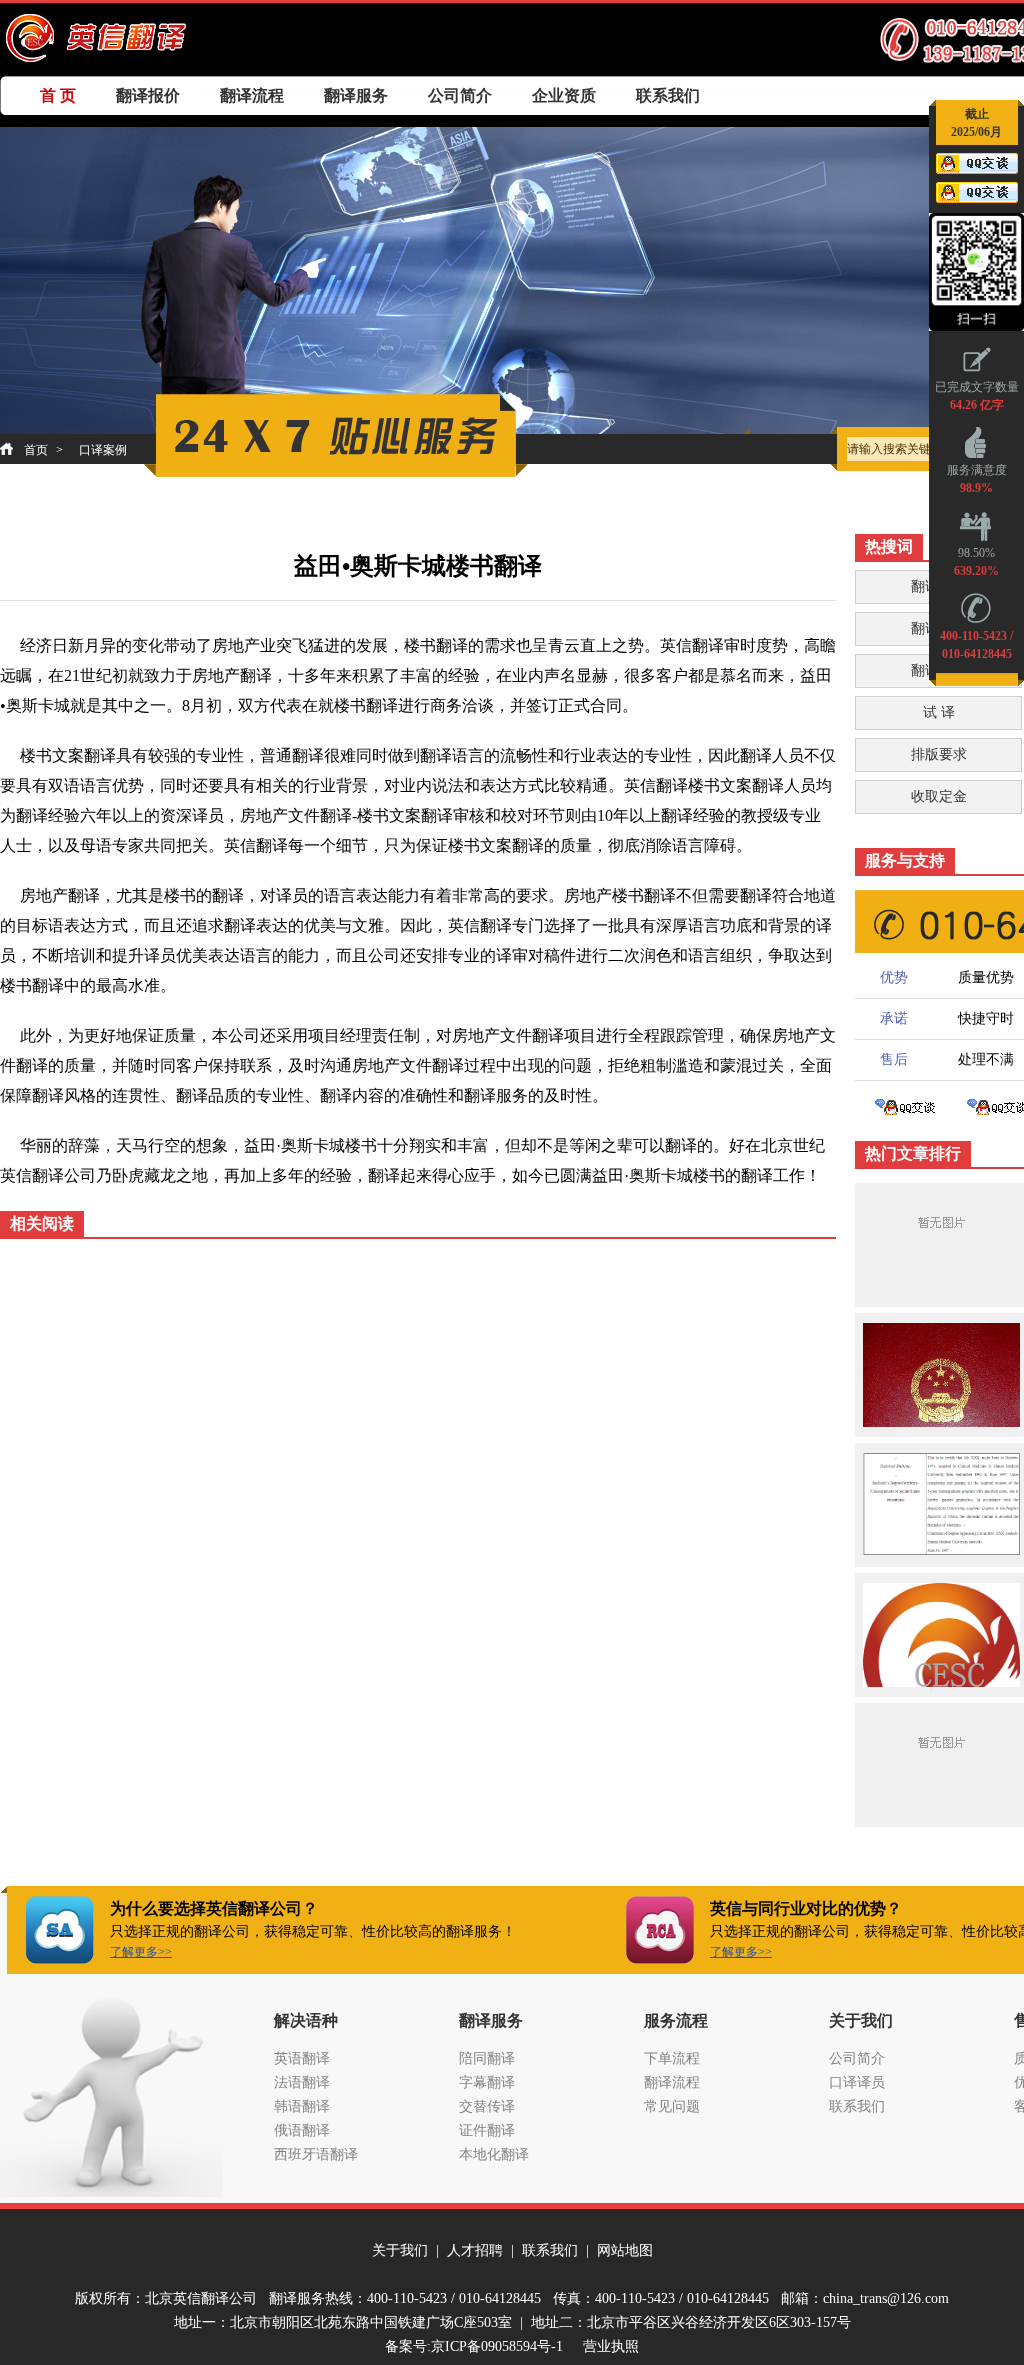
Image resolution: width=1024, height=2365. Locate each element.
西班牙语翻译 (316, 2154)
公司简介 (460, 95)
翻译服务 (356, 95)
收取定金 (939, 796)
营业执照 (611, 2346)
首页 (36, 450)
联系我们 (668, 95)
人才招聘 (475, 2250)
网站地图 (625, 2250)
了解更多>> (141, 1952)
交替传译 (487, 2106)
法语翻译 (302, 2082)
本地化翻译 (494, 2154)
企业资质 (564, 95)
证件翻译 (487, 2130)
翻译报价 (148, 95)
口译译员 (857, 2082)
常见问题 (672, 2106)
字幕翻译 (487, 2082)
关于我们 (400, 2250)
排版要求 (939, 754)
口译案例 (103, 450)
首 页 (58, 95)
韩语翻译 (302, 2106)
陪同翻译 (487, 2058)
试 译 (939, 712)
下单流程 (672, 2058)
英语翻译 (302, 2058)
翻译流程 (252, 95)
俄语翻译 (302, 2130)
